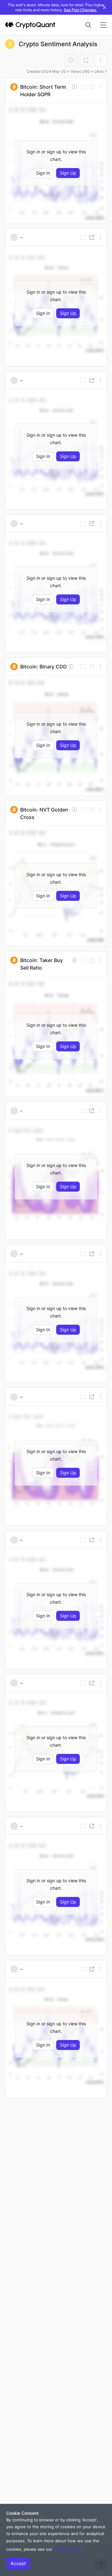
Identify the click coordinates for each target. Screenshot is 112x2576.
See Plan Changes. (80, 10)
